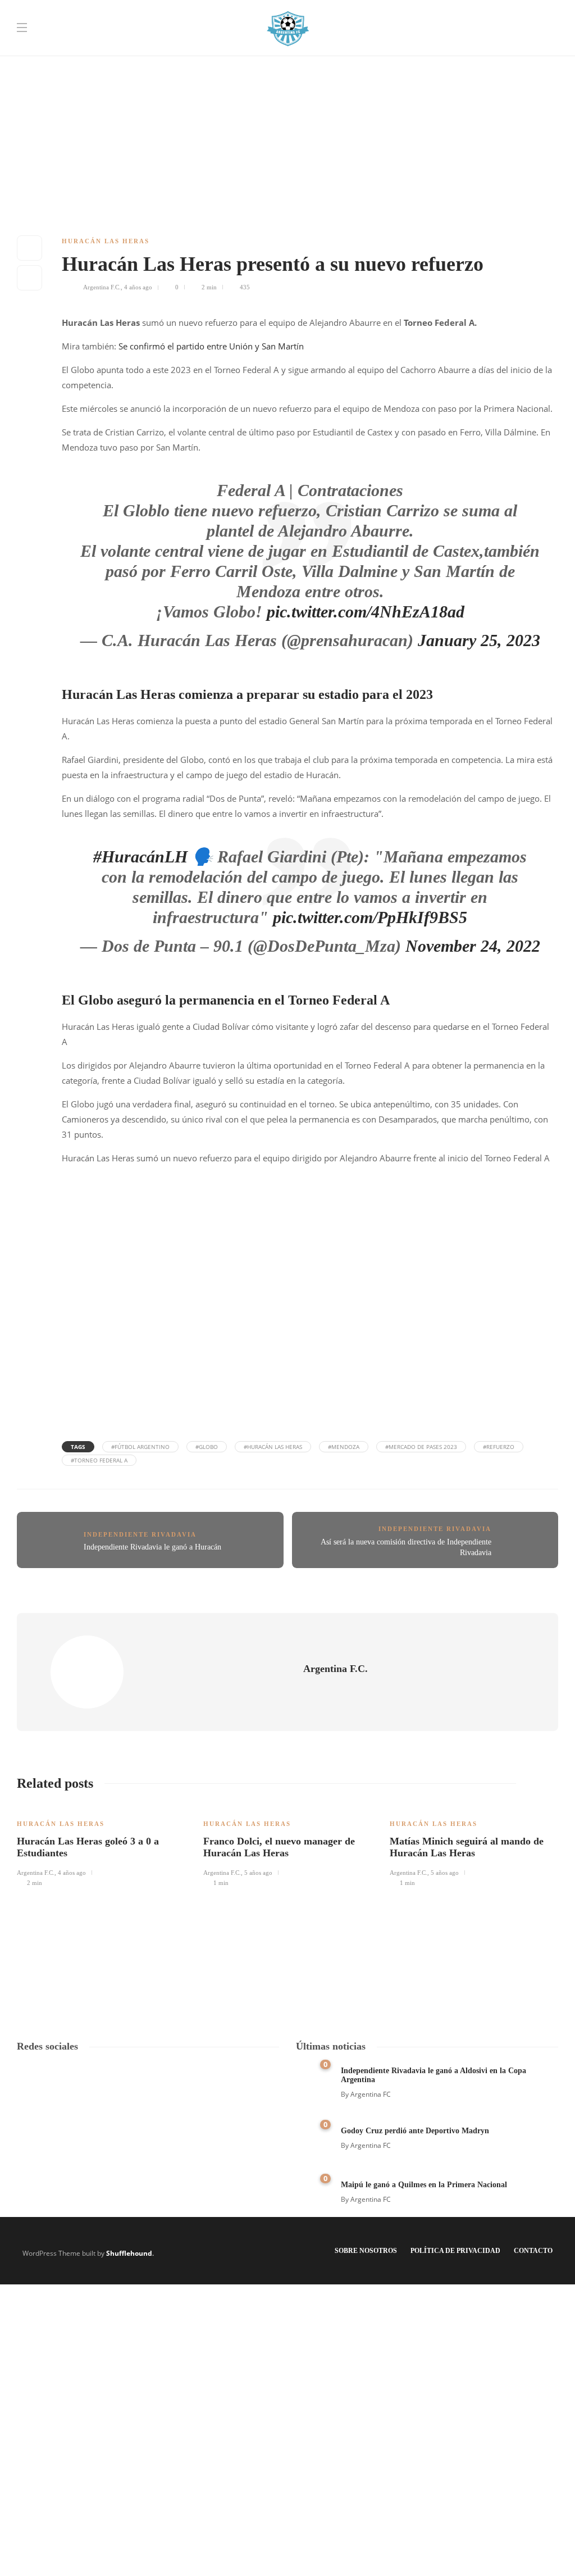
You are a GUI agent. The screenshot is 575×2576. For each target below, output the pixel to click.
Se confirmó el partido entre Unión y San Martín (211, 346)
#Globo (207, 1447)
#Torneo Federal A (99, 1460)
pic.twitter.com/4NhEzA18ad (366, 612)
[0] (311, 2078)
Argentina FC (371, 2094)
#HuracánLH (140, 857)
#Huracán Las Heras (273, 1447)
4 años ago (138, 287)
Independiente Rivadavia (140, 1534)
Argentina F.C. (102, 287)
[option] (102, 1846)
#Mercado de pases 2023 (421, 1447)
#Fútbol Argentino (140, 1447)
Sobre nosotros (366, 2251)
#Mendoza (344, 1447)
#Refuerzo (499, 1447)
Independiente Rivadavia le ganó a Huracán (152, 1547)
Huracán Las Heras (106, 241)
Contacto (533, 2251)
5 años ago (258, 1873)
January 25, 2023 (479, 640)
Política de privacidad (455, 2251)
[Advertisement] (287, 79)
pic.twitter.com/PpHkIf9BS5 (370, 917)
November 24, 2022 (473, 946)
